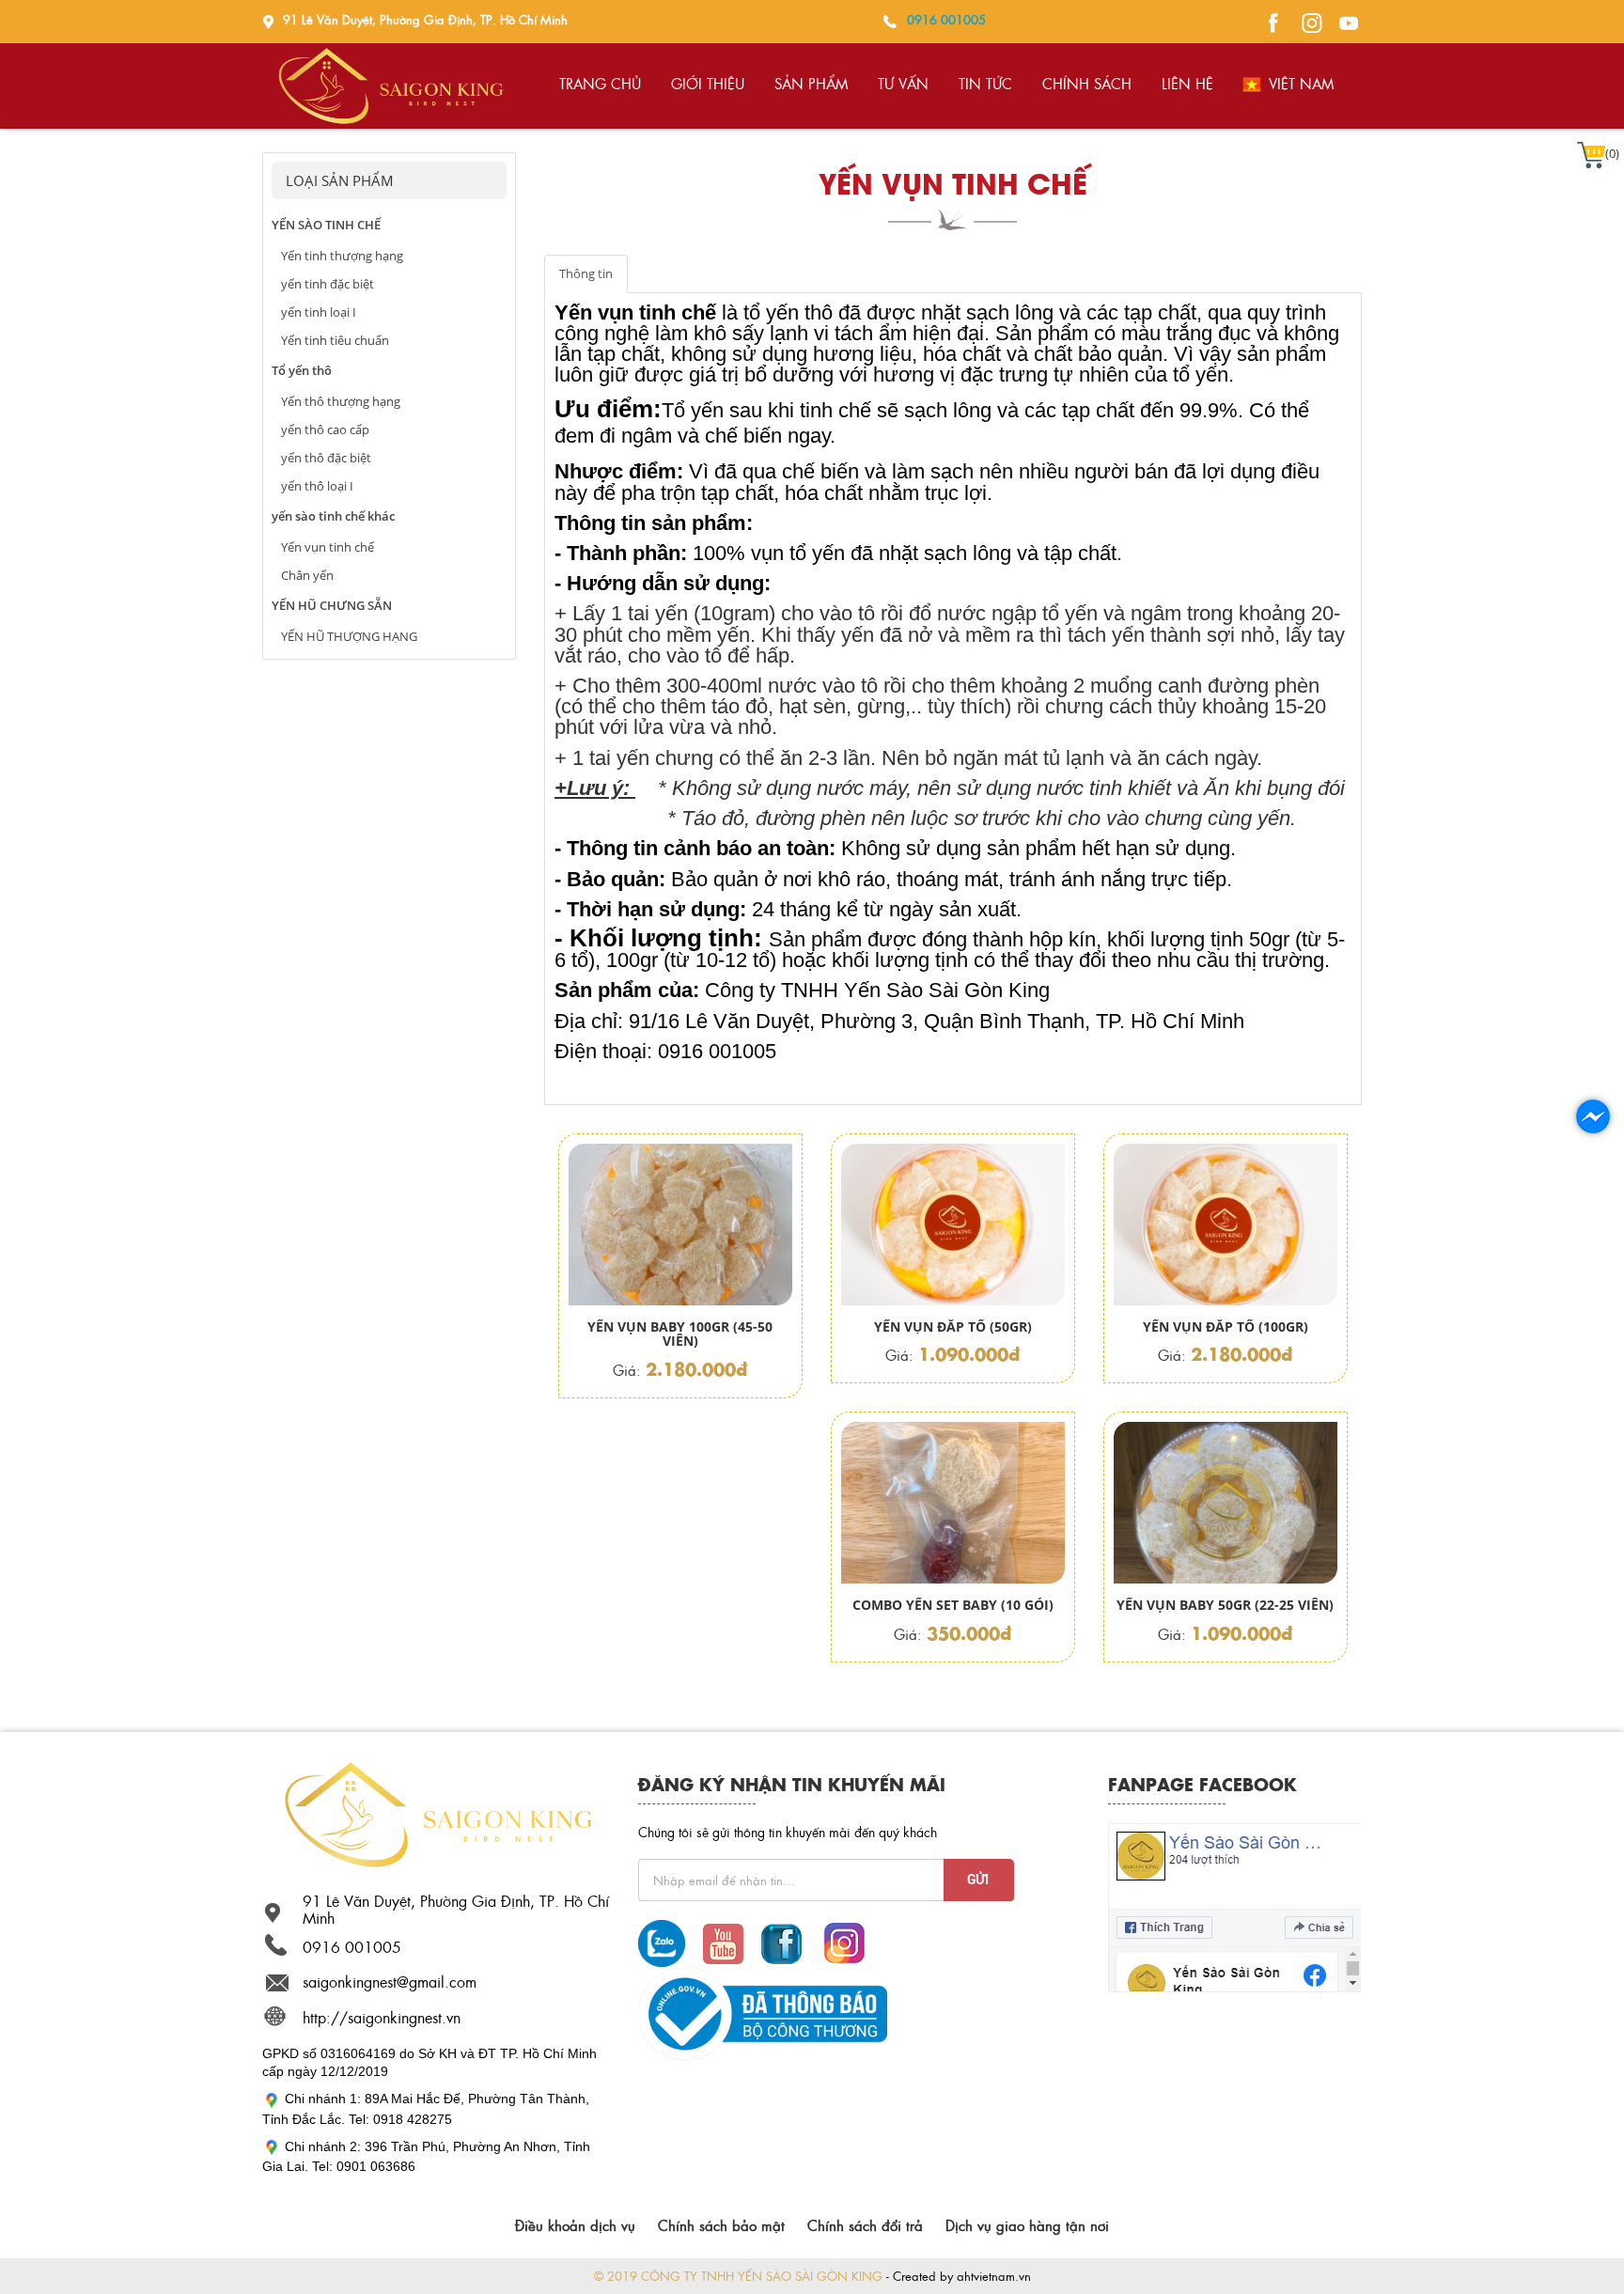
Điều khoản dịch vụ (575, 2225)
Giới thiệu (708, 84)
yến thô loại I (317, 486)
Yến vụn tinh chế (328, 547)
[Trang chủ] (436, 1812)
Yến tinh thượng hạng (342, 256)
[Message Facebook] (1270, 19)
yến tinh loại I (319, 312)
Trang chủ (600, 84)
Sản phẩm (811, 84)
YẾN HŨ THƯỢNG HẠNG (349, 636)
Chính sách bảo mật (721, 2225)
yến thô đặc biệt (326, 458)
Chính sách (1087, 84)
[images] (1307, 19)
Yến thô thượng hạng (341, 401)
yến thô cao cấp (325, 429)
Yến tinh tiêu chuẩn (335, 340)
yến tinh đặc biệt (328, 284)
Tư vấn (903, 84)
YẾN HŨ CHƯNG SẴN (332, 605)
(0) (1612, 153)
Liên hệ (1187, 84)
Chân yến (307, 575)
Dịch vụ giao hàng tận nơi (1027, 2225)
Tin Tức (985, 84)
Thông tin (586, 273)
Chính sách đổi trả (865, 2225)
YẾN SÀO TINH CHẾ (326, 225)
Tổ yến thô (302, 370)
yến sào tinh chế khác (333, 516)
